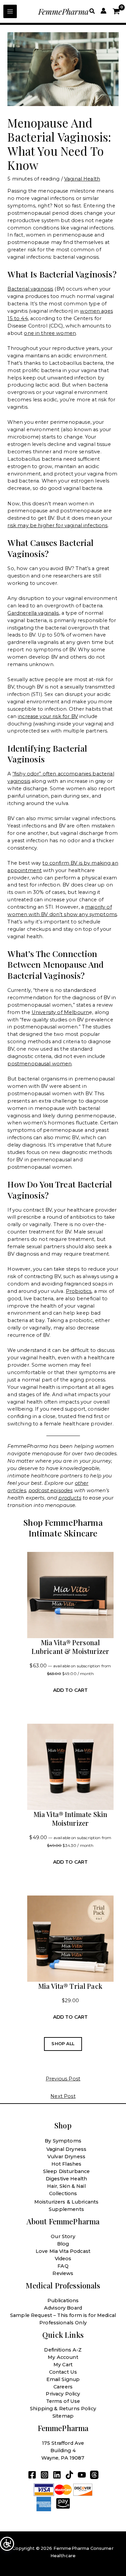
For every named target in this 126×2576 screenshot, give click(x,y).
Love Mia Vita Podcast (63, 2251)
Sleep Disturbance (67, 2171)
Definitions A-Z (63, 2350)
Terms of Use (63, 2401)
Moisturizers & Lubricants (67, 2202)
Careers (63, 2387)
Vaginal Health (82, 179)
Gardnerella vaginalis (33, 613)
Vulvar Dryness (66, 2157)
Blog (63, 2244)
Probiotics (79, 1291)
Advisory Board (63, 2308)
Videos (63, 2259)
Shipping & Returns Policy (63, 2409)
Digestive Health (66, 2179)
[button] (92, 11)
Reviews (63, 2273)
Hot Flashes (67, 2164)
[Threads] (94, 2475)
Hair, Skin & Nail (66, 2186)
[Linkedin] (57, 2475)
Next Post (63, 2096)
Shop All (63, 2044)
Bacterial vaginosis (30, 289)
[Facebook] (32, 2475)
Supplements (66, 2209)
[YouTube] (82, 2475)
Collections (63, 2193)
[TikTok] (69, 2475)
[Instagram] (45, 2475)
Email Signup (63, 2379)
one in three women (50, 333)
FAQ (63, 2266)
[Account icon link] (103, 11)
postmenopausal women (39, 1064)
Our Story (63, 2236)
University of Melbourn (60, 1012)
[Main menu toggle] (10, 11)
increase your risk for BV (48, 716)
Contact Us (63, 2372)
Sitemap (63, 2416)
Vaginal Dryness (66, 2149)
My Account (63, 2357)
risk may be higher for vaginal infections (57, 525)
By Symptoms (63, 2141)
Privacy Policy (63, 2394)
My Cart (63, 2365)
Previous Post (63, 2079)
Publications (63, 2301)
